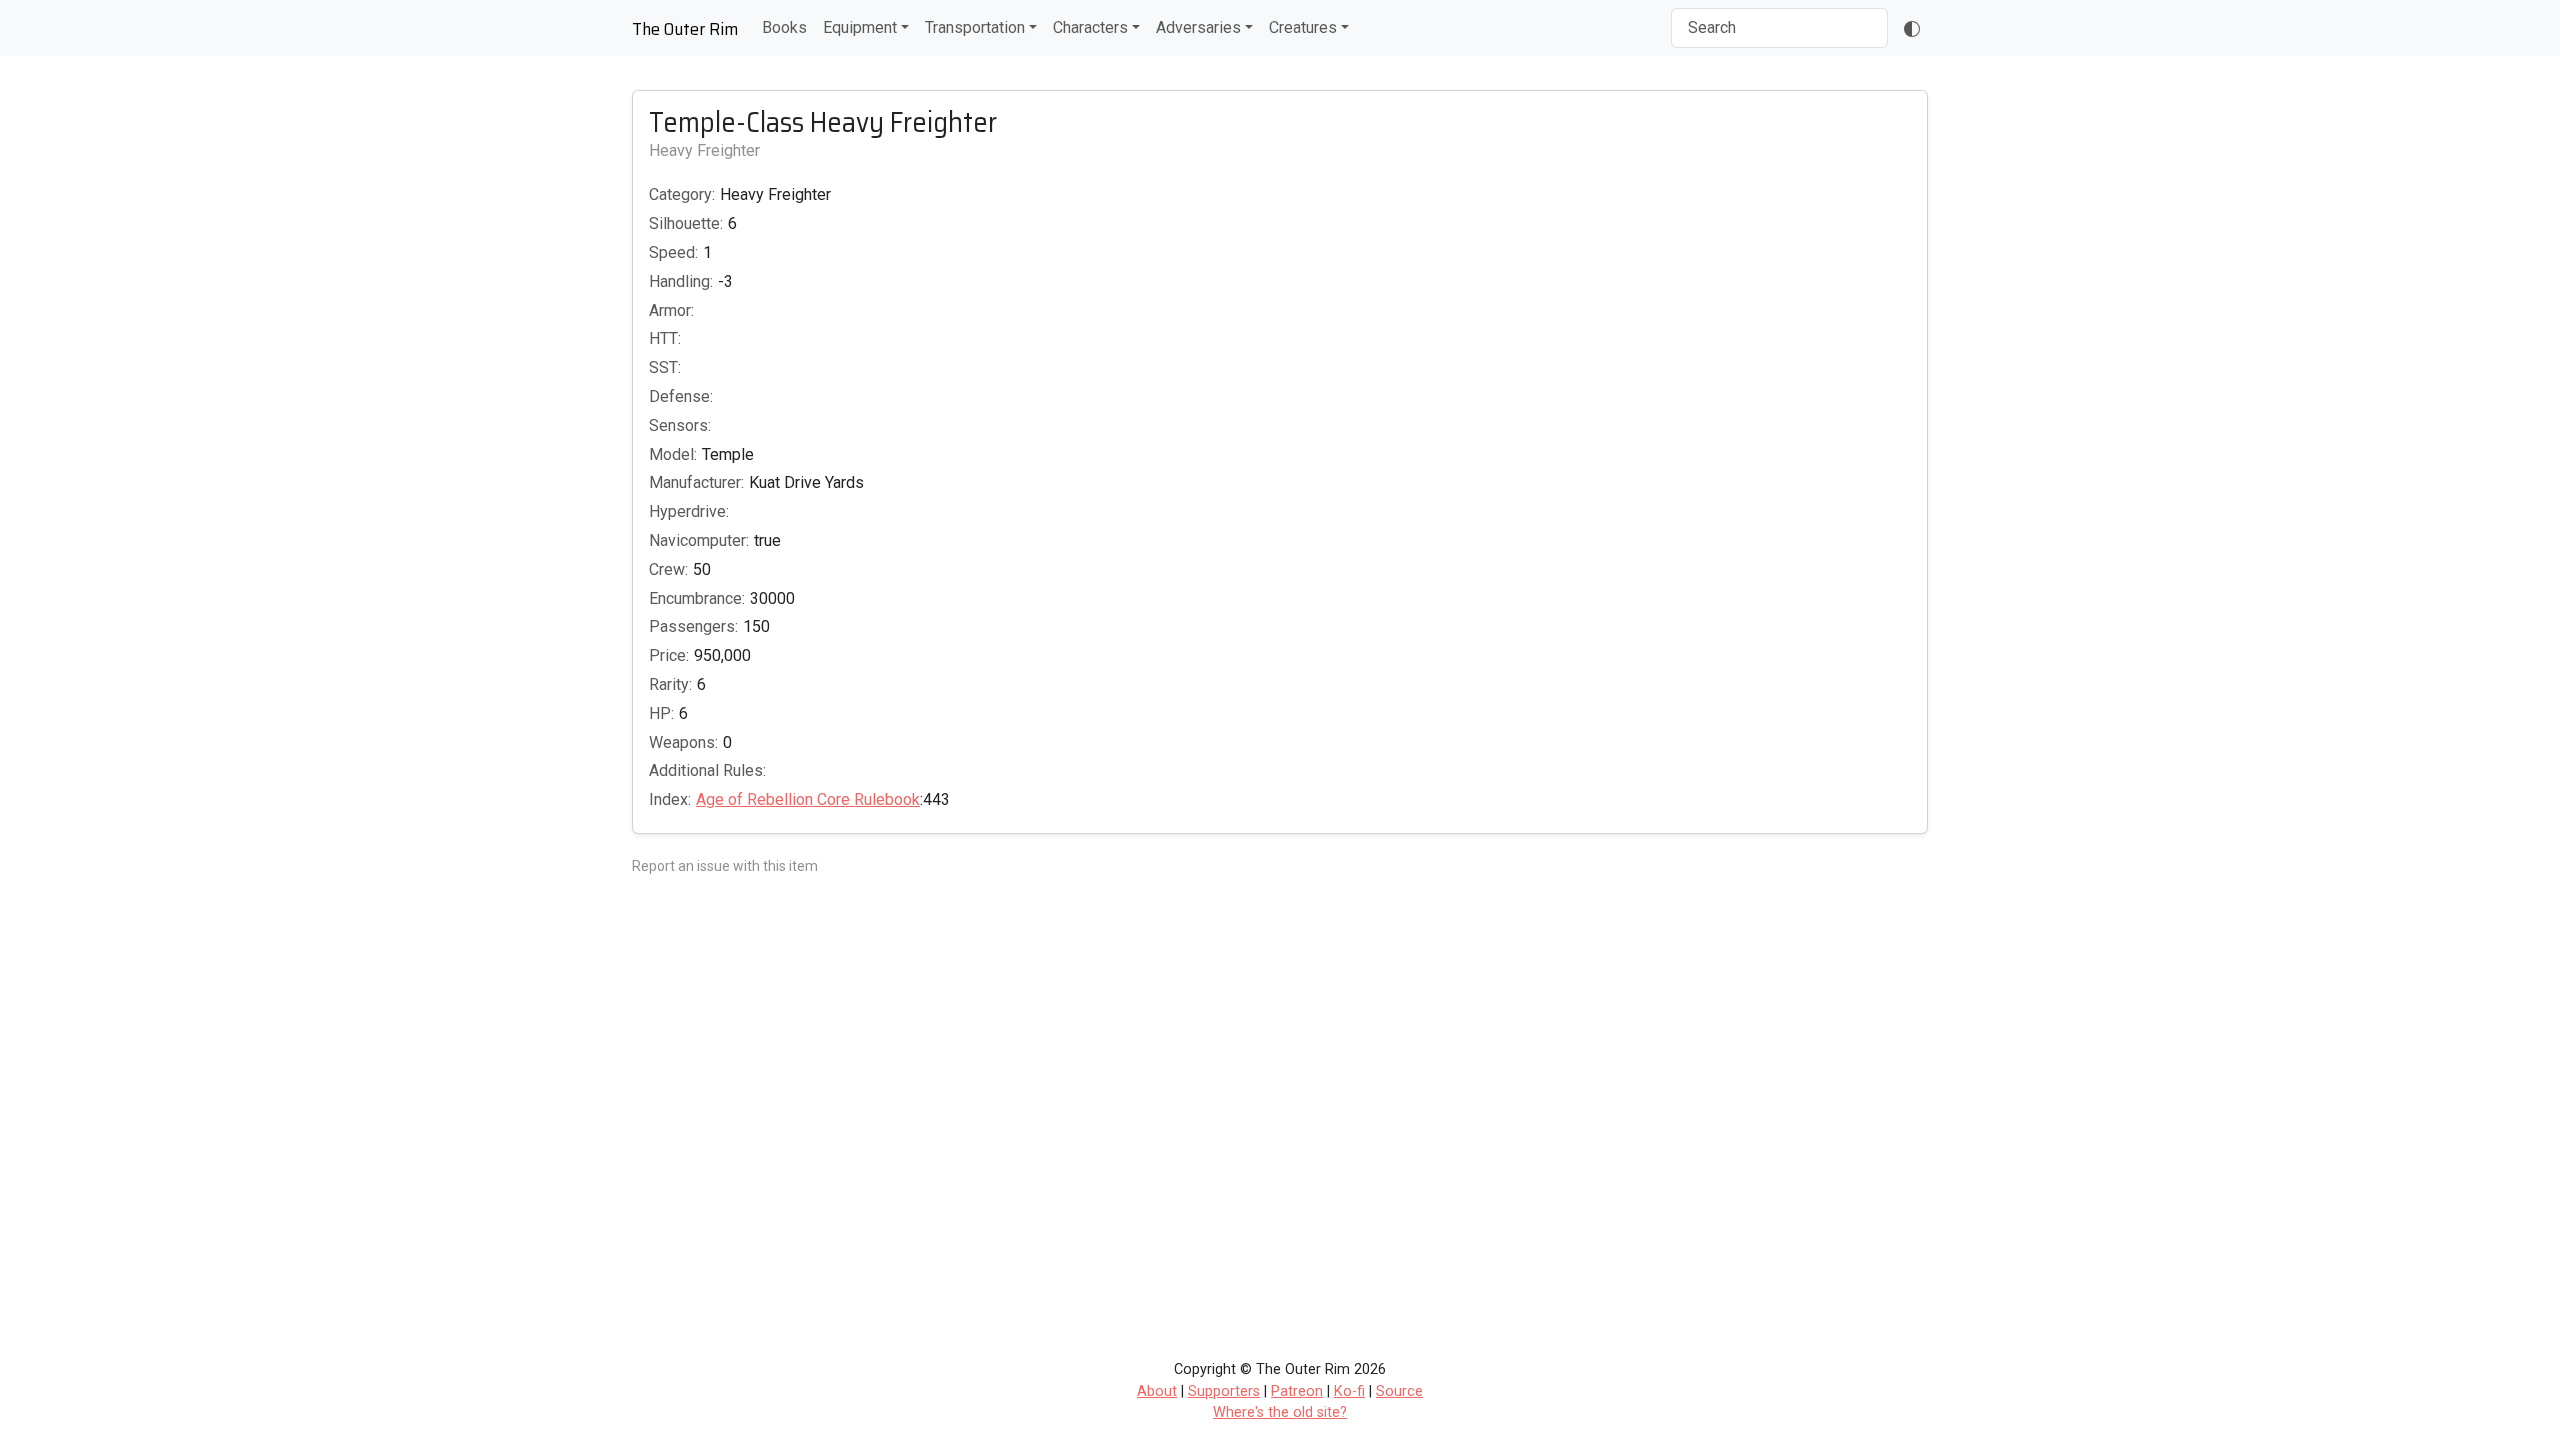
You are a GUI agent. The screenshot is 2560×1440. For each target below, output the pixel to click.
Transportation (975, 27)
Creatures (1303, 27)
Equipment (860, 27)
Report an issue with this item (725, 866)
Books (784, 27)
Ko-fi (1349, 1391)
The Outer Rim (685, 29)
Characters (1090, 27)
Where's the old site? (1280, 1412)
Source (1399, 1391)
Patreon (1297, 1391)
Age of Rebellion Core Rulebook (808, 799)
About (1157, 1391)
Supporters (1224, 1391)
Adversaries (1198, 27)
